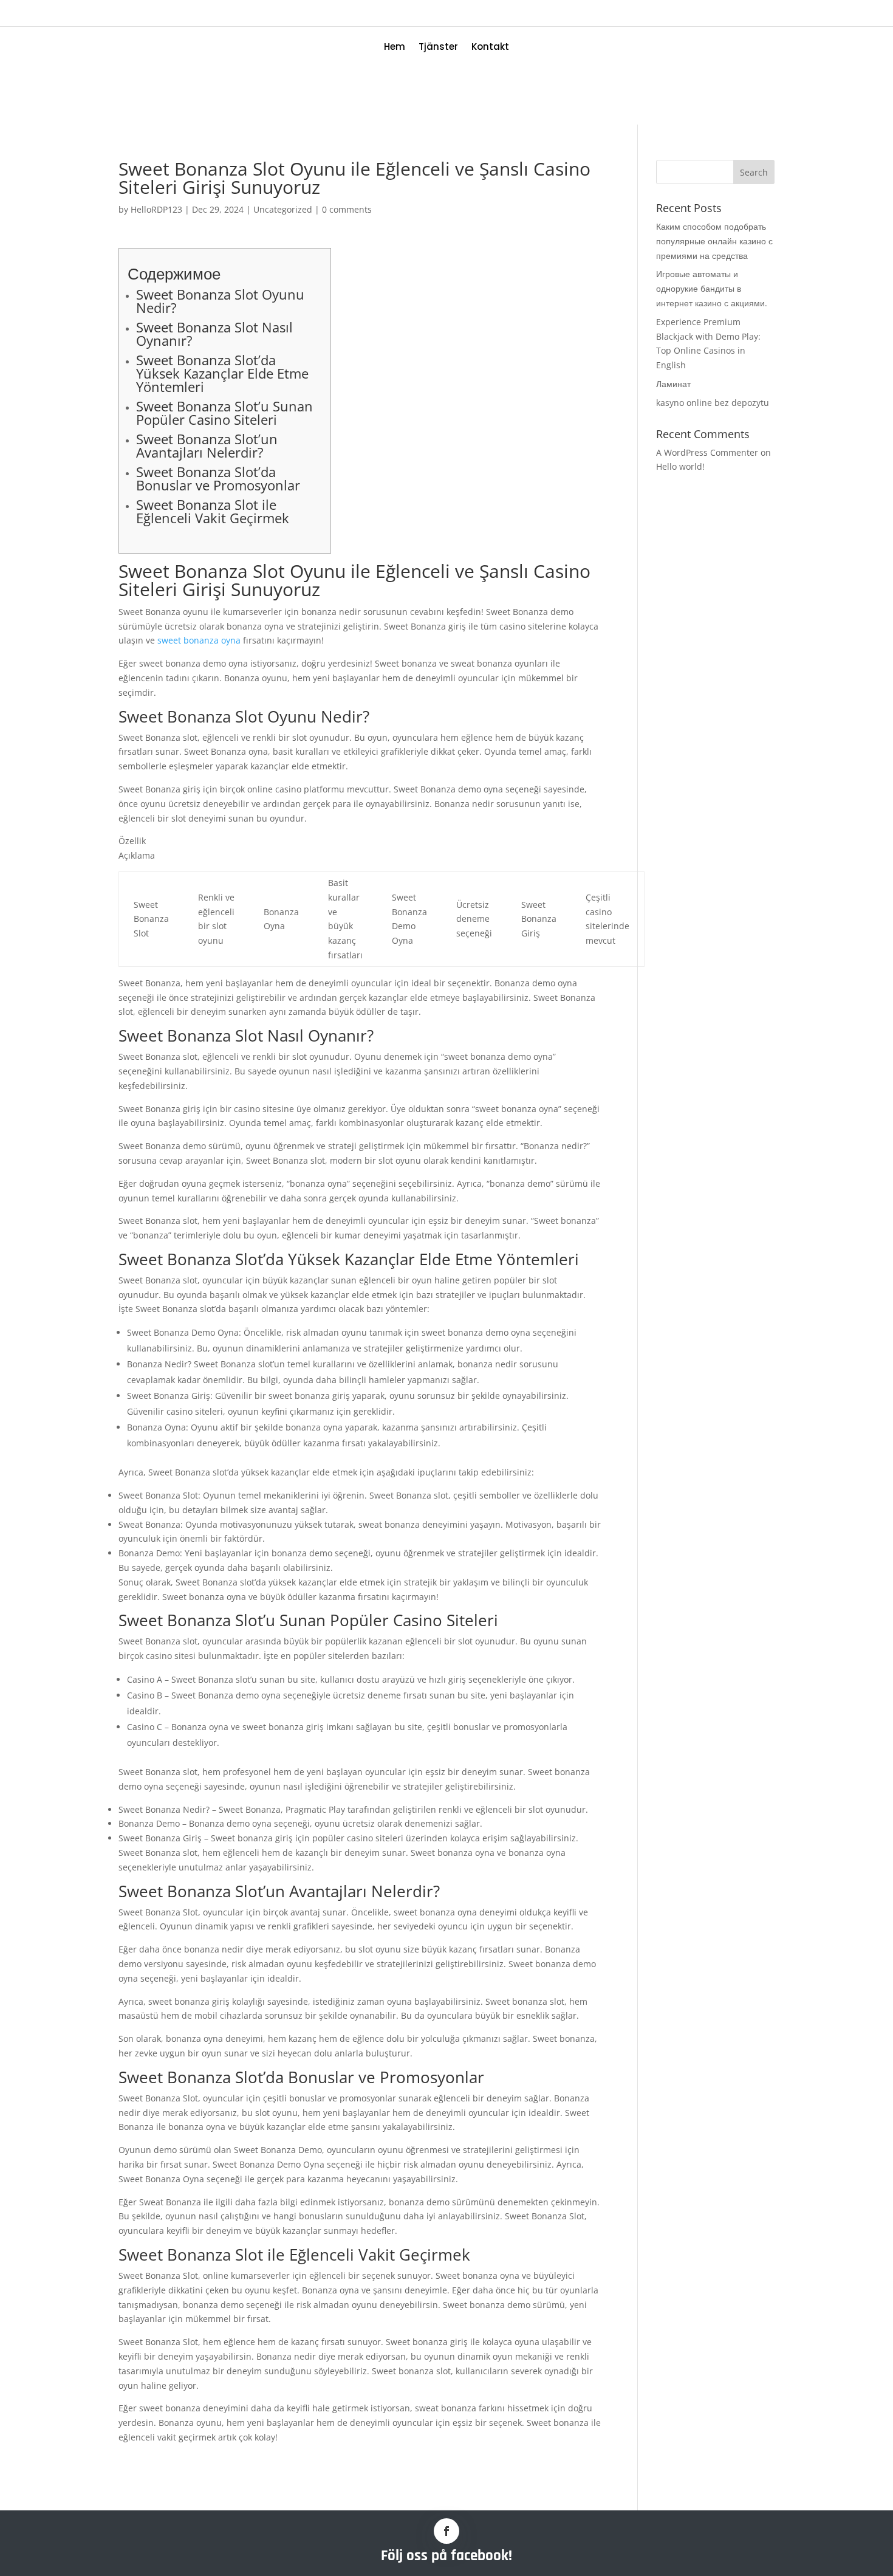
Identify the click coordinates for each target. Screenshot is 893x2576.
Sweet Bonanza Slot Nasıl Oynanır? (214, 334)
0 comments (347, 209)
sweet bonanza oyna (199, 640)
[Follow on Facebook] (446, 2531)
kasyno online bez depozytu (713, 403)
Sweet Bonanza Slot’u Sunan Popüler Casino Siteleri (224, 413)
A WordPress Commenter (707, 452)
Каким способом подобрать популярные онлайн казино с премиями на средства (714, 241)
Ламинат (673, 384)
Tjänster (438, 48)
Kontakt (490, 48)
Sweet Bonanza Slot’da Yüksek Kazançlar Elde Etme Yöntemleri (222, 373)
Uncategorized (283, 209)
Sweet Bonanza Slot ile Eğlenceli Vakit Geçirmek (213, 511)
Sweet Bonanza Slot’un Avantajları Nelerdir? (207, 445)
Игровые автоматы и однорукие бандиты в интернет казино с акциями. (712, 288)
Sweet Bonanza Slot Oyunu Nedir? (220, 301)
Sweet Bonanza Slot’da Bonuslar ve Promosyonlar (218, 478)
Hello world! (680, 466)
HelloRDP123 (156, 209)
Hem (395, 48)
